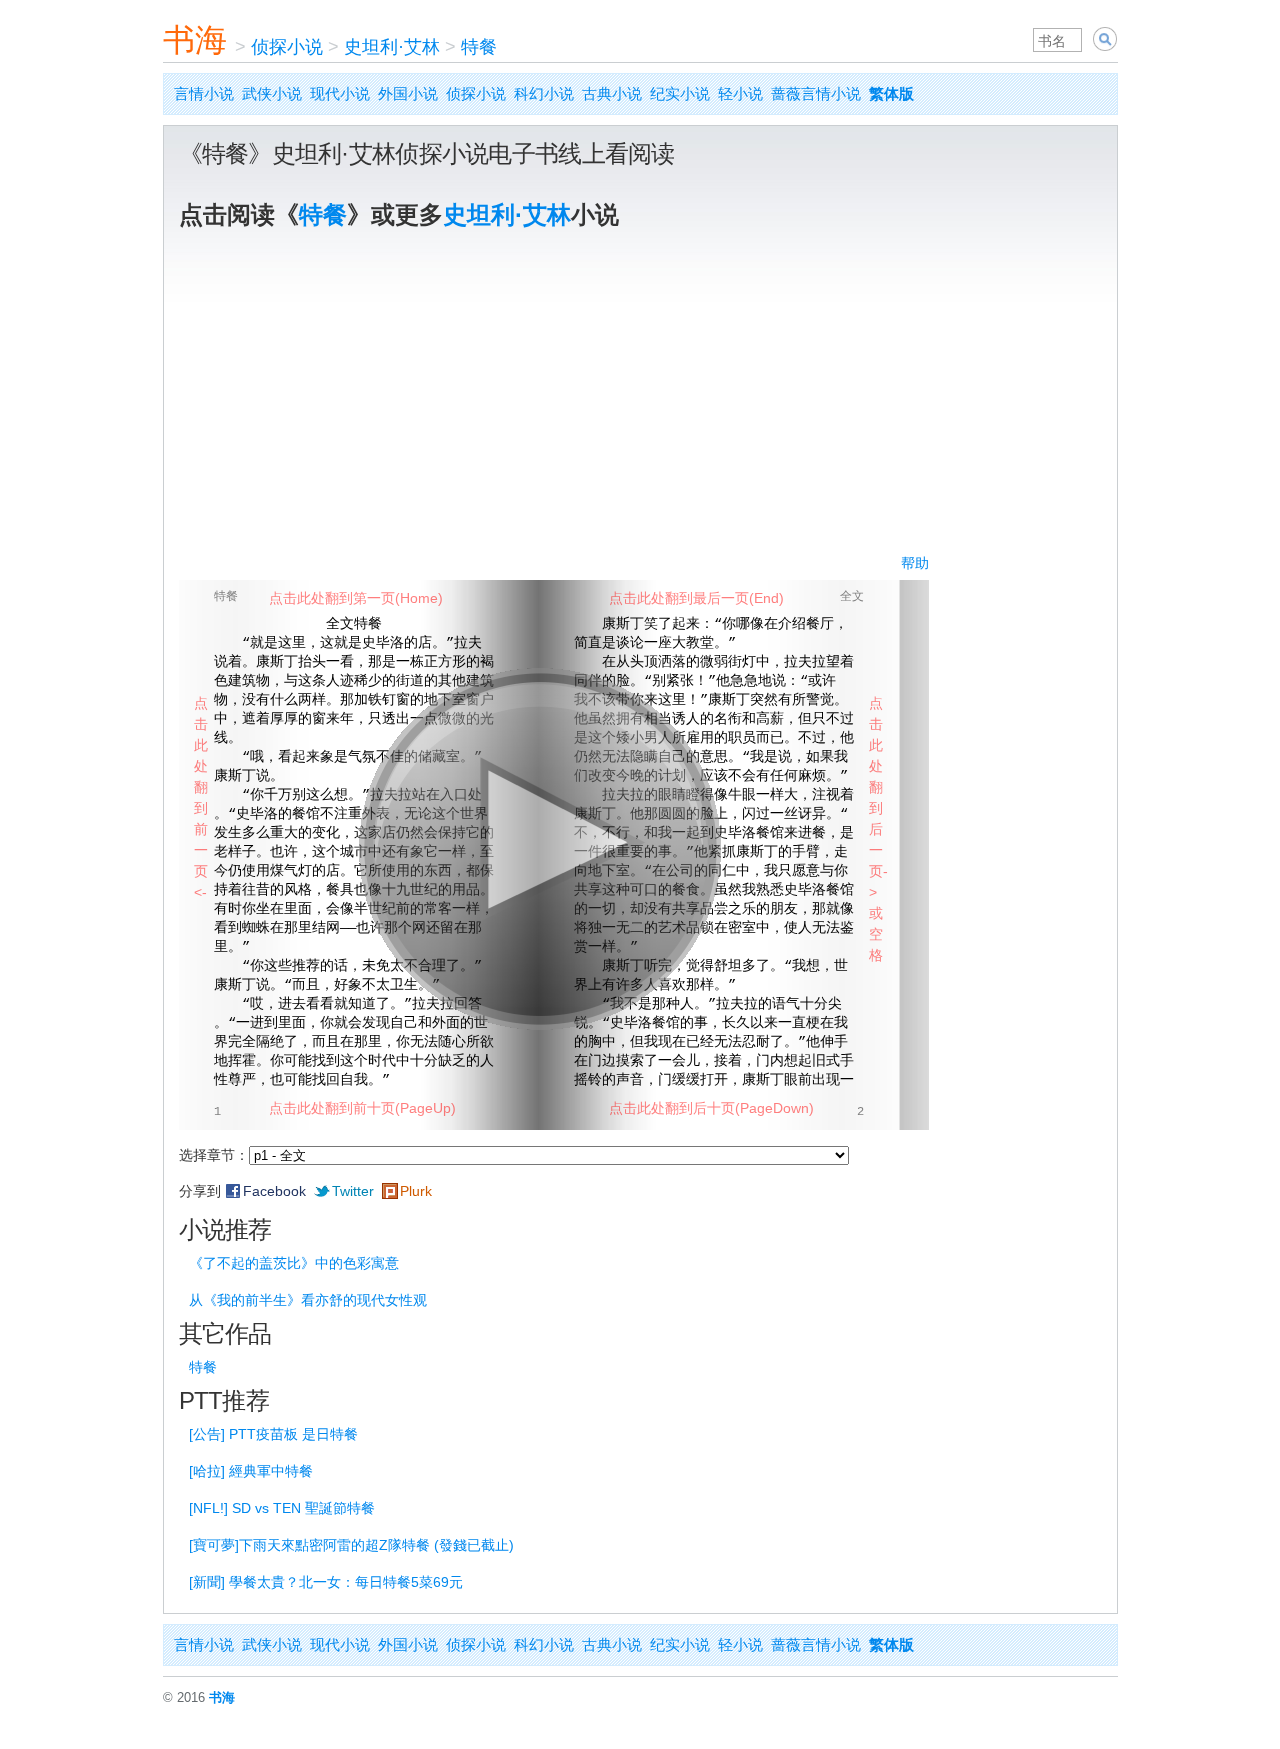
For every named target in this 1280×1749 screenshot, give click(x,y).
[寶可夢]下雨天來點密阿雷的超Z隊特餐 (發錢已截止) (351, 1545)
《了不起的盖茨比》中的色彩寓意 (294, 1263)
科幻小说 (544, 93)
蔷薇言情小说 (816, 93)
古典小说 (612, 93)
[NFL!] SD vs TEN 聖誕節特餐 (282, 1508)
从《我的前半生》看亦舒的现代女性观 (308, 1300)
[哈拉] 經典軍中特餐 (251, 1471)
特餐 (479, 47)
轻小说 (740, 93)
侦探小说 (287, 47)
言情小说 (204, 93)
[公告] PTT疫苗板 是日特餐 (273, 1434)
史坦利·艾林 (392, 47)
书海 (195, 40)
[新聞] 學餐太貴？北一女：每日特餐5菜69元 (326, 1582)
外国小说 (408, 93)
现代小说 (340, 93)
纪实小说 (680, 93)
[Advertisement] (640, 403)
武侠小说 (272, 93)
